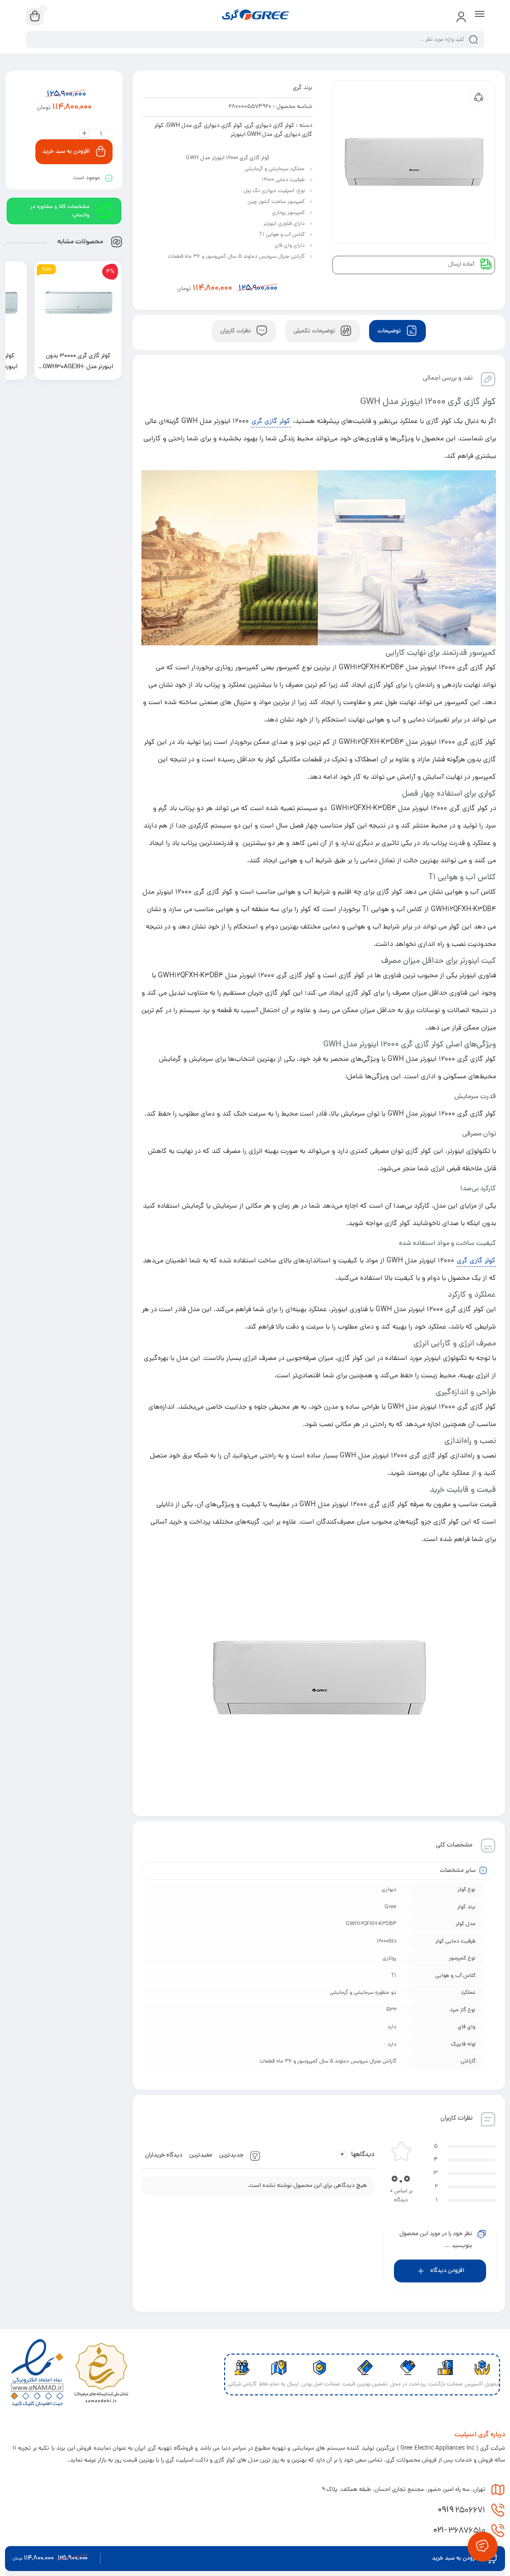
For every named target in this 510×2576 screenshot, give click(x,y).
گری (297, 88)
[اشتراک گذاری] (479, 97)
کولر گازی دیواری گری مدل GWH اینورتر (233, 130)
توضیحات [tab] (390, 331)
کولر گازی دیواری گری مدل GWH (204, 126)
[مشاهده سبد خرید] (35, 17)
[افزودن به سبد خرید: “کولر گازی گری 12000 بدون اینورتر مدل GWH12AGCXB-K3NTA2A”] (67, 372)
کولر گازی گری (271, 422)
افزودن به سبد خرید (66, 152)
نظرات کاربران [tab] (236, 331)
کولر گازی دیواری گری (270, 126)
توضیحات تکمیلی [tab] (315, 331)
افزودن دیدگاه (447, 2271)
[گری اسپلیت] (255, 16)
